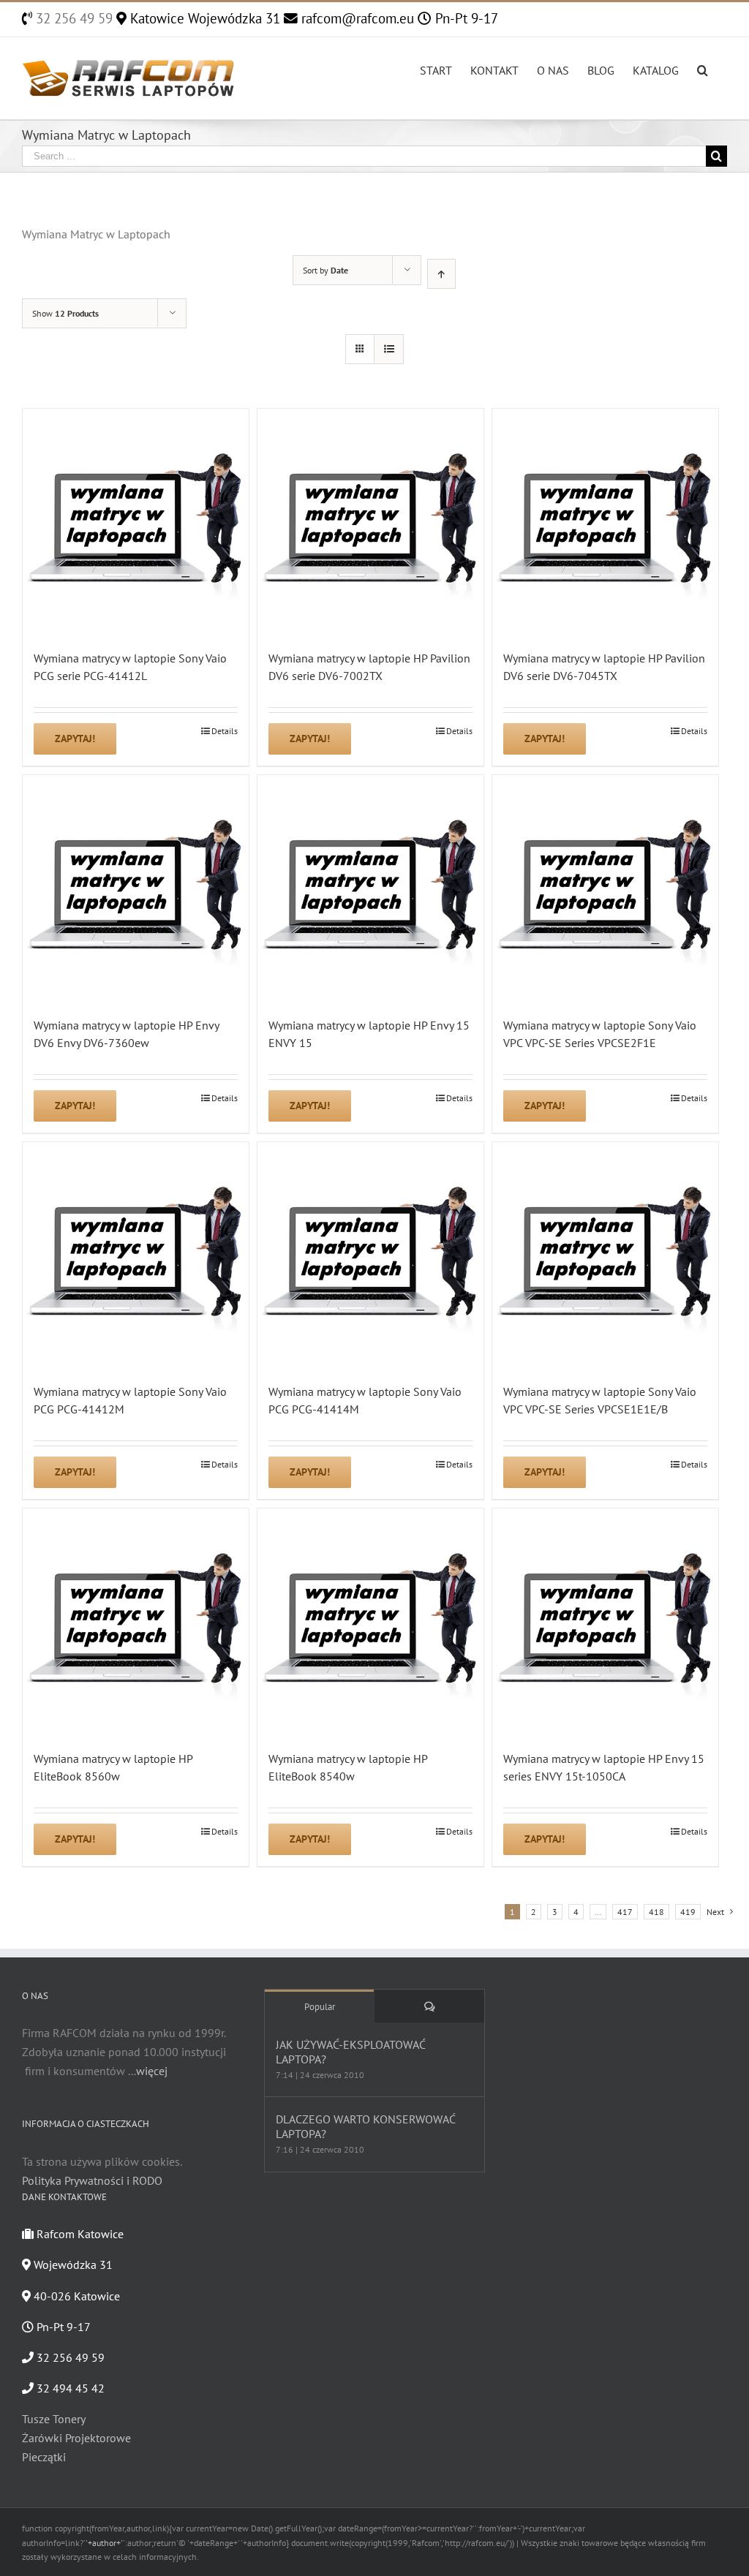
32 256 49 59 (72, 18)
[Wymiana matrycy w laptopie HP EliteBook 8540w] (370, 1621)
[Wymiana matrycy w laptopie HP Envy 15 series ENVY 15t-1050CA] (605, 1621)
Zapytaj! (75, 739)
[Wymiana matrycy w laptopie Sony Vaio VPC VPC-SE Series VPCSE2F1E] (605, 888)
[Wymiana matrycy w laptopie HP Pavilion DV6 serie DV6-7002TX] (370, 522)
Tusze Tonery (54, 2419)
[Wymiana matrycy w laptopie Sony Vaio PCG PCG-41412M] (136, 1255)
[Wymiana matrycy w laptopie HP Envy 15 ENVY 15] (370, 888)
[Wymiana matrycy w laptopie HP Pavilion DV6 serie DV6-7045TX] (605, 522)
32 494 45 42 (69, 2388)
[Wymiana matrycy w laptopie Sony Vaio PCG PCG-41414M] (370, 1255)
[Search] (703, 69)
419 (688, 1912)
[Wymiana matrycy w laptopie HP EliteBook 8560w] (136, 1621)
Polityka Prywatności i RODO (92, 2180)
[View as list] (389, 349)
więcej (152, 2071)
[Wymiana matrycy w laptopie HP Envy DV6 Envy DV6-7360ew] (136, 888)
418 (656, 1912)
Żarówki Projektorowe (76, 2438)
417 (625, 1912)
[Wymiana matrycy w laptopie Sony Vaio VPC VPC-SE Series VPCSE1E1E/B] (605, 1255)
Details (225, 731)
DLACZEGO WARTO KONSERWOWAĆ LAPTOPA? (365, 2126)
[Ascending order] (441, 274)
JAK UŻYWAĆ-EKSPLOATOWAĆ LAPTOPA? (350, 2052)
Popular (320, 2007)
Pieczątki (44, 2457)
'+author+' (104, 2543)
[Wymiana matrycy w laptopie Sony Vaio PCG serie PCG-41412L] (136, 522)
